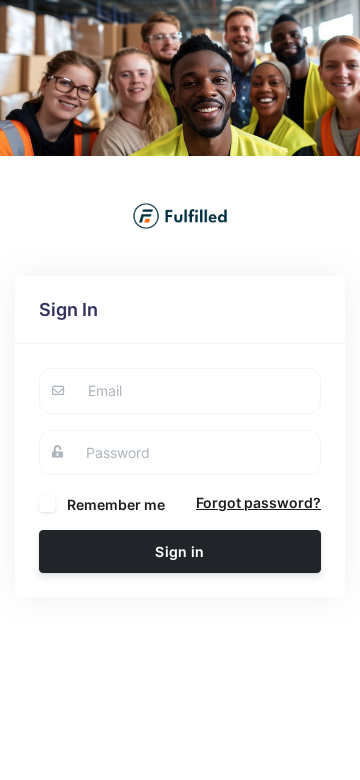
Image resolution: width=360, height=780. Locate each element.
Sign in (179, 551)
